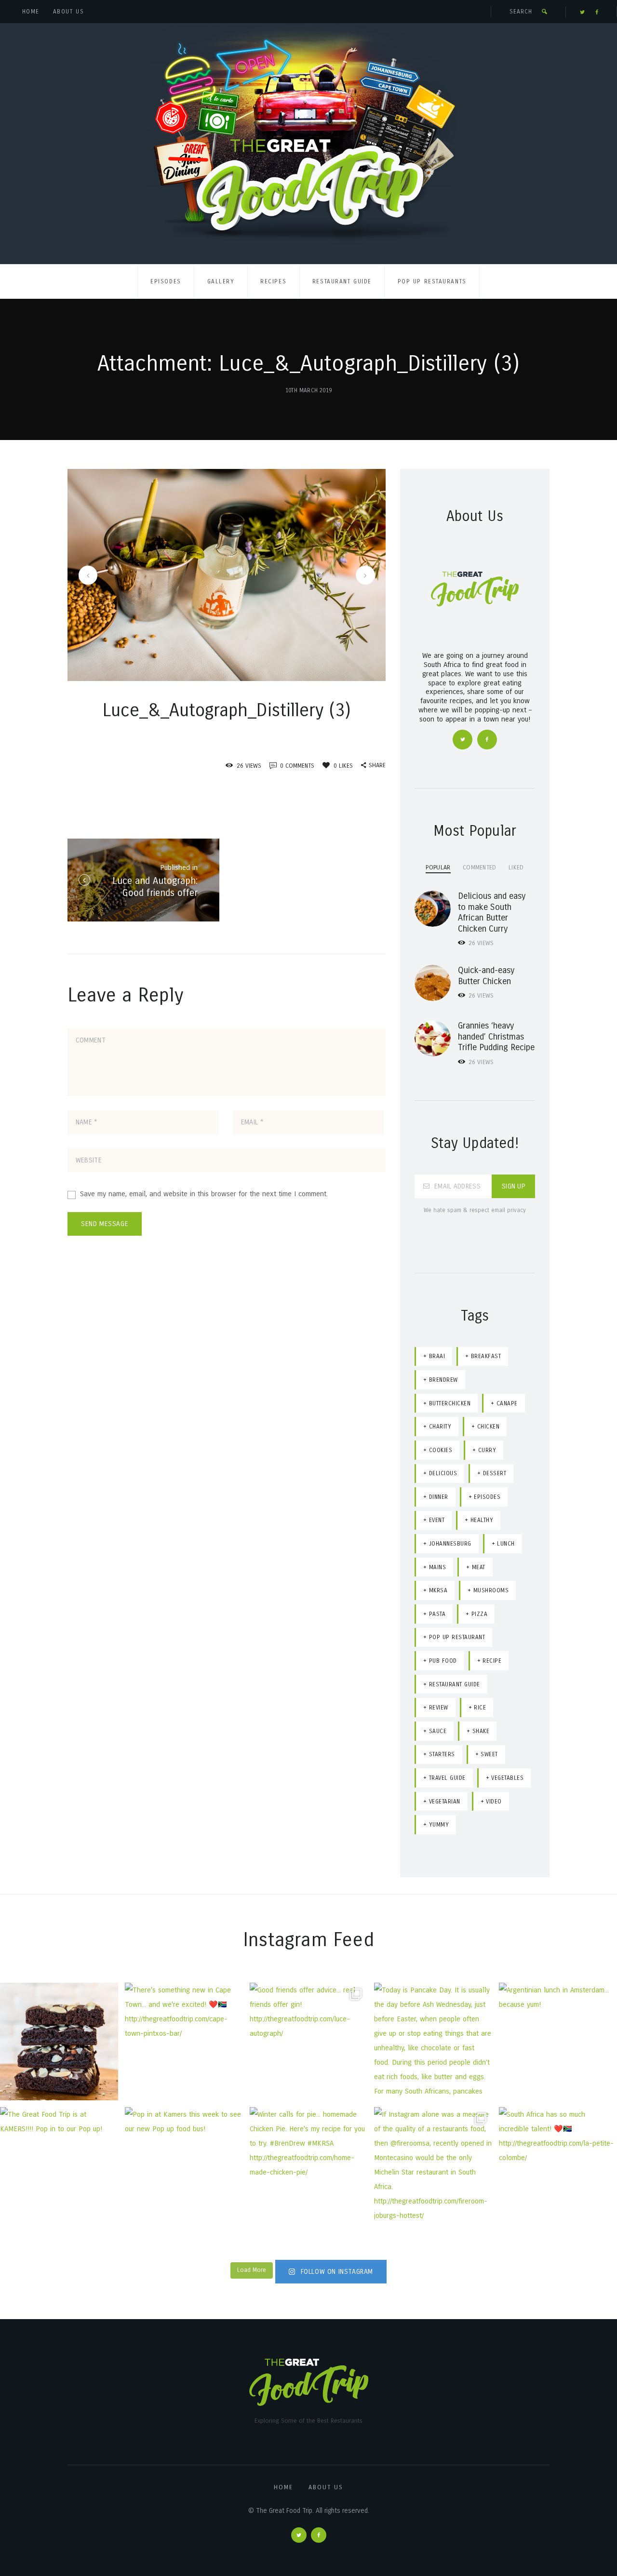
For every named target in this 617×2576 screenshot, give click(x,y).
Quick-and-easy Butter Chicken (486, 976)
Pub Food (443, 1661)
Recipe (492, 1661)
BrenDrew (443, 1380)
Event (437, 1520)
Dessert (495, 1473)
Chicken (489, 1427)
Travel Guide (447, 1778)
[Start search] (544, 12)
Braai (437, 1356)
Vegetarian (445, 1802)
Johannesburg (450, 1544)
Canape (507, 1403)
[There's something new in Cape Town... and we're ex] (184, 2042)
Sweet (489, 1754)
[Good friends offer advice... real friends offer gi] (309, 2042)
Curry (487, 1450)
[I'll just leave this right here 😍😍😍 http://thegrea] (59, 2042)
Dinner (439, 1497)
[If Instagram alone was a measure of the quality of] (433, 2166)
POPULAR (438, 867)
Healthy (482, 1520)
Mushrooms (491, 1590)
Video (494, 1802)
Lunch (506, 1544)
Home (31, 12)
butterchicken (450, 1403)
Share (377, 765)
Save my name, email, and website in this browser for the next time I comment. (204, 1194)
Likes (343, 766)
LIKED (516, 867)
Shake (481, 1731)
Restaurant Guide (342, 281)
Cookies (441, 1450)
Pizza (480, 1614)
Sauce (438, 1731)
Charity (440, 1427)
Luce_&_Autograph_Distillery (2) (86, 575)
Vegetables (507, 1778)
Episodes (166, 281)
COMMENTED (480, 867)
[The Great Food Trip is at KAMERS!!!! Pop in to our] (59, 2166)
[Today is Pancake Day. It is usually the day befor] (433, 2042)
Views (481, 943)
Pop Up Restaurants (432, 281)
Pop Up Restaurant (457, 1637)
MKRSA (438, 1590)
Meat (479, 1567)
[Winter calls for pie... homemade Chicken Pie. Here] (309, 2166)
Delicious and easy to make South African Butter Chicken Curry (492, 912)
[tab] (438, 867)
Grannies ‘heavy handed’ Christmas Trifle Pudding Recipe (496, 1036)
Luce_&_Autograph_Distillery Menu (363, 575)
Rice (480, 1708)
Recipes (273, 281)
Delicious (443, 1473)
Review (439, 1708)
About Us (68, 12)
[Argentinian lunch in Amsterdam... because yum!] (558, 2042)
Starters (442, 1754)
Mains (438, 1567)
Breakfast (486, 1356)
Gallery (221, 281)
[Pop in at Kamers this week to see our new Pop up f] (184, 2166)
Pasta (437, 1614)
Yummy (439, 1825)
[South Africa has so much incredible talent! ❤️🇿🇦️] (558, 2166)
